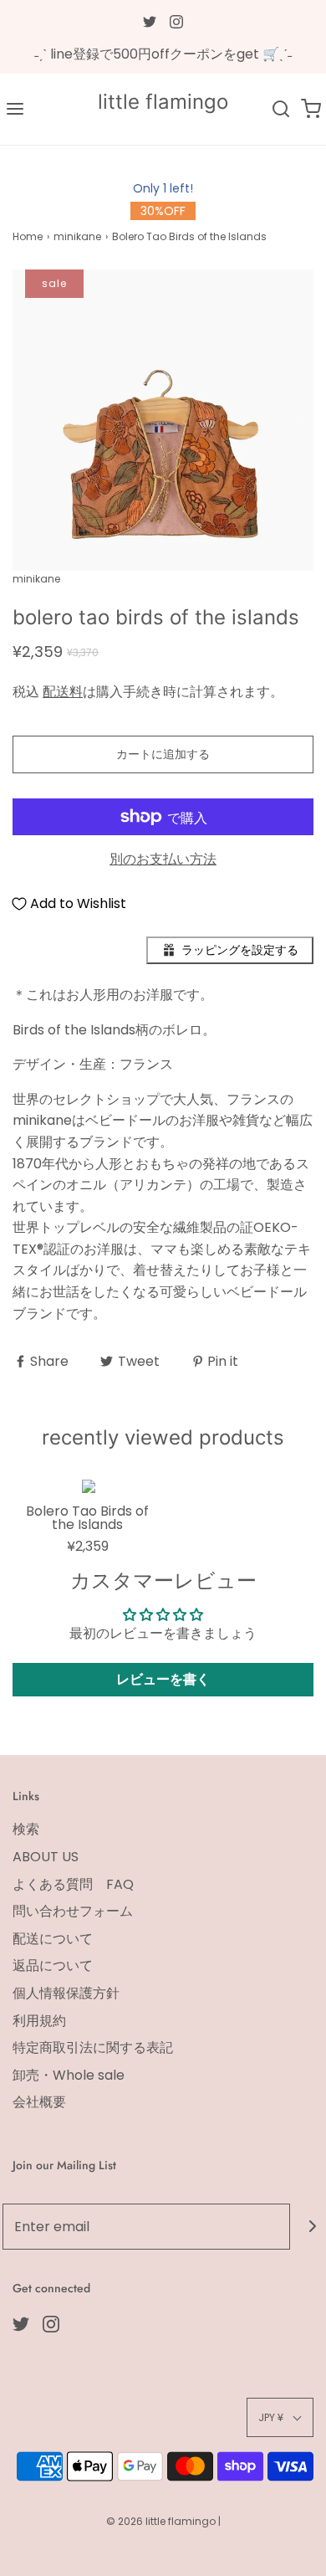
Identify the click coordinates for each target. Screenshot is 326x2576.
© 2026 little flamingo (162, 2521)
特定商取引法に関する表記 (93, 2047)
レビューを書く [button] (163, 1679)
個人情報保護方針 (66, 1993)
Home (28, 236)
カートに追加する (163, 754)
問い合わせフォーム (73, 1911)
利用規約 (39, 2021)
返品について (53, 1965)
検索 (26, 1829)
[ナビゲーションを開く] (15, 109)
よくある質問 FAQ (73, 1884)
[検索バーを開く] (281, 109)
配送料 (63, 692)
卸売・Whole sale (69, 2075)
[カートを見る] (311, 109)
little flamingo (163, 102)
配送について (53, 1939)
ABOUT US (46, 1857)
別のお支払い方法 (163, 859)
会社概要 (39, 2102)
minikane (77, 236)
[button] (163, 420)
